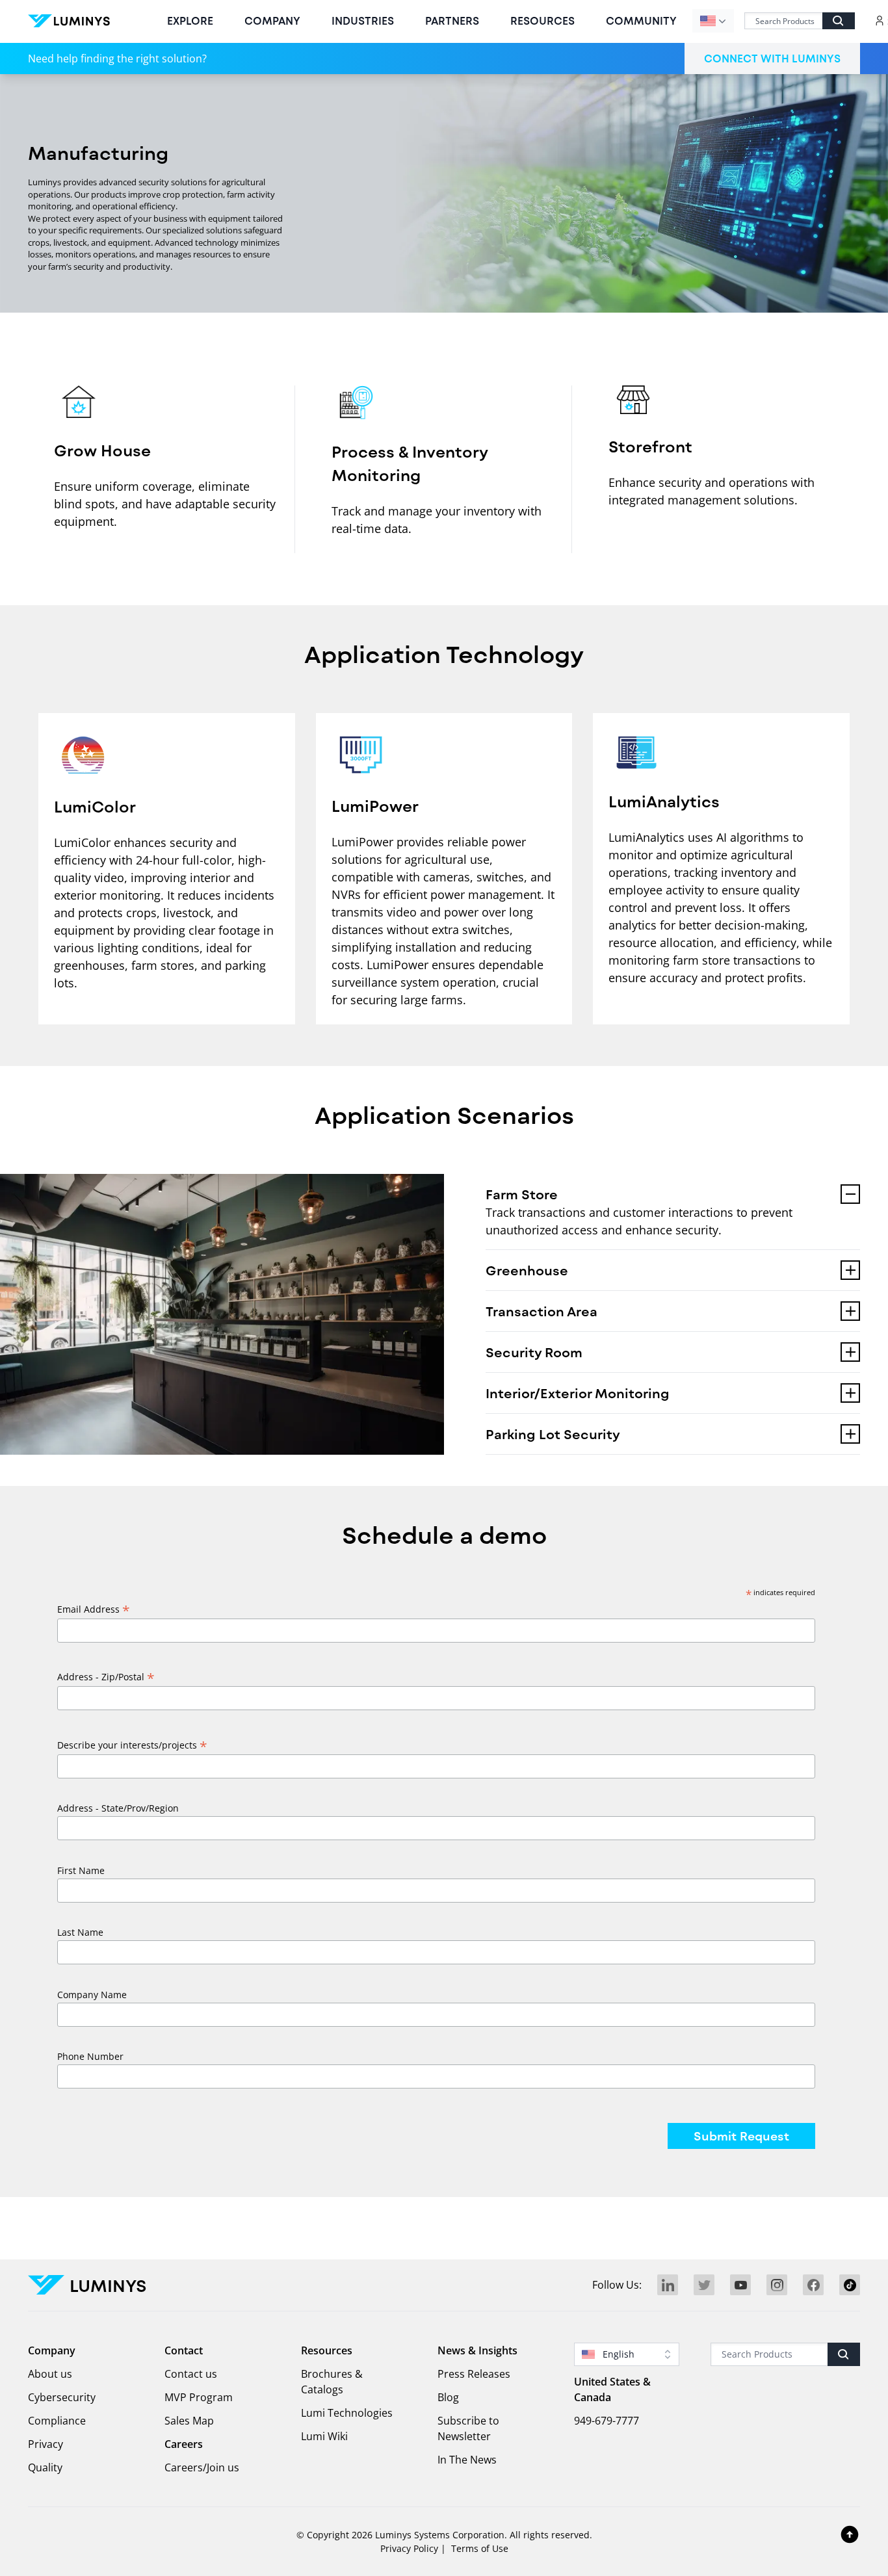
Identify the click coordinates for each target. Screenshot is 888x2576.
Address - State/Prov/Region (118, 1808)
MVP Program (199, 2397)
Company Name (92, 1995)
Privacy (46, 2444)
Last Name (80, 1932)
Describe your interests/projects (132, 1745)
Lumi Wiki (324, 2436)
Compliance (57, 2421)
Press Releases (474, 2374)
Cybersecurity (62, 2397)
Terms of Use (480, 2548)
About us (50, 2374)
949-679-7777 (607, 2421)
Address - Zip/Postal (106, 1677)
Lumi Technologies (347, 2413)
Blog (448, 2397)
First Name (81, 1870)
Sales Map (189, 2421)
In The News (467, 2460)
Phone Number (90, 2056)
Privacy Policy (409, 2548)
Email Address (94, 1609)
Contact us (191, 2374)
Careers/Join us (202, 2467)
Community (641, 20)
